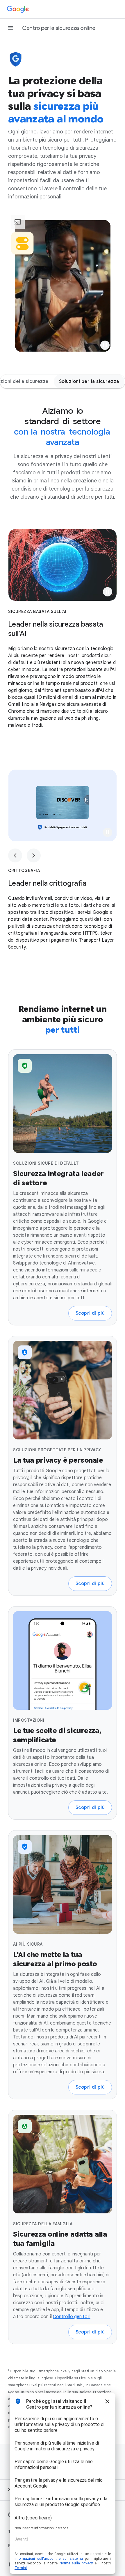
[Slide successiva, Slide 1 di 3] (34, 855)
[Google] (18, 9)
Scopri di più (90, 1313)
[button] (105, 345)
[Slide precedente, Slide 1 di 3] (15, 855)
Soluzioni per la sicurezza (89, 381)
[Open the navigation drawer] (10, 28)
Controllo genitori (72, 2317)
